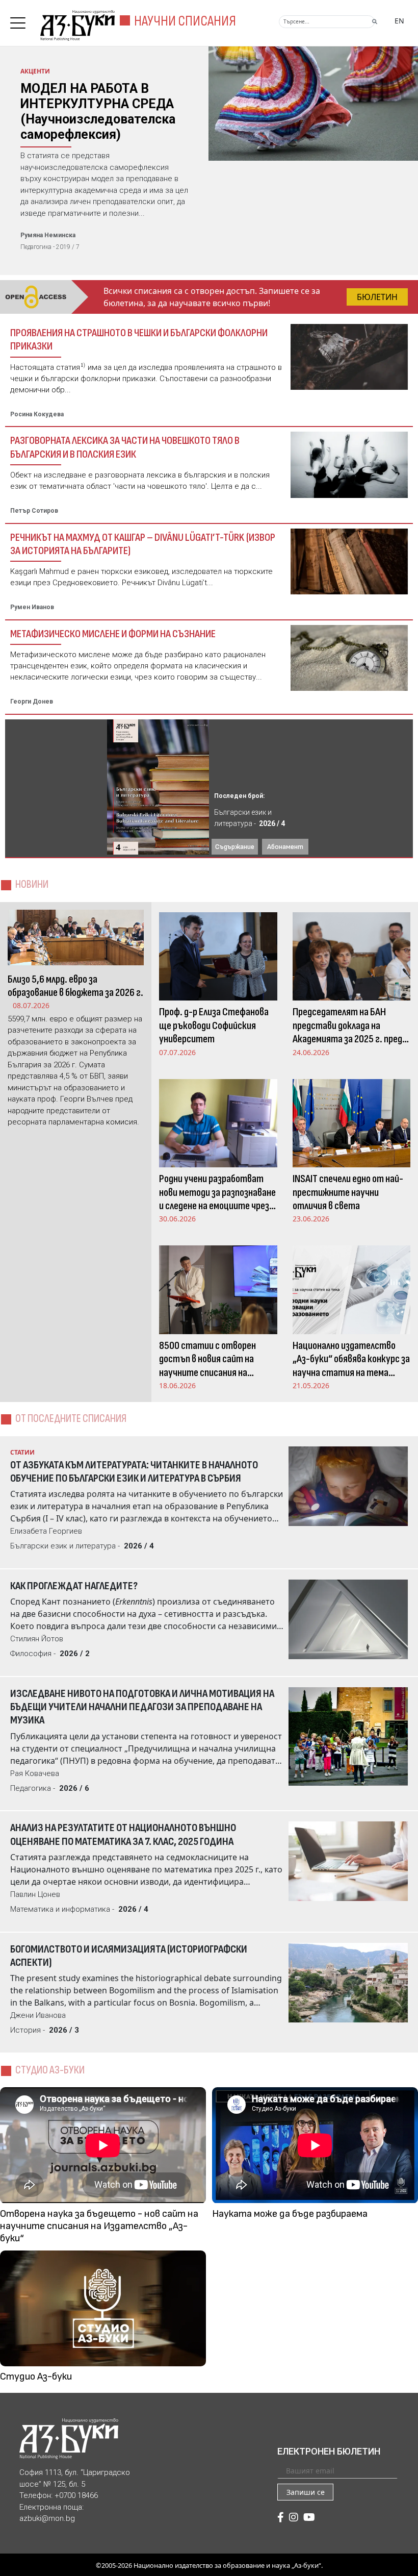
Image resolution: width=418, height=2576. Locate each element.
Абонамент (285, 847)
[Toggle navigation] (20, 20)
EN (399, 21)
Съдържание (235, 847)
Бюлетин (377, 297)
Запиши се (306, 2492)
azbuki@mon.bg (47, 2518)
